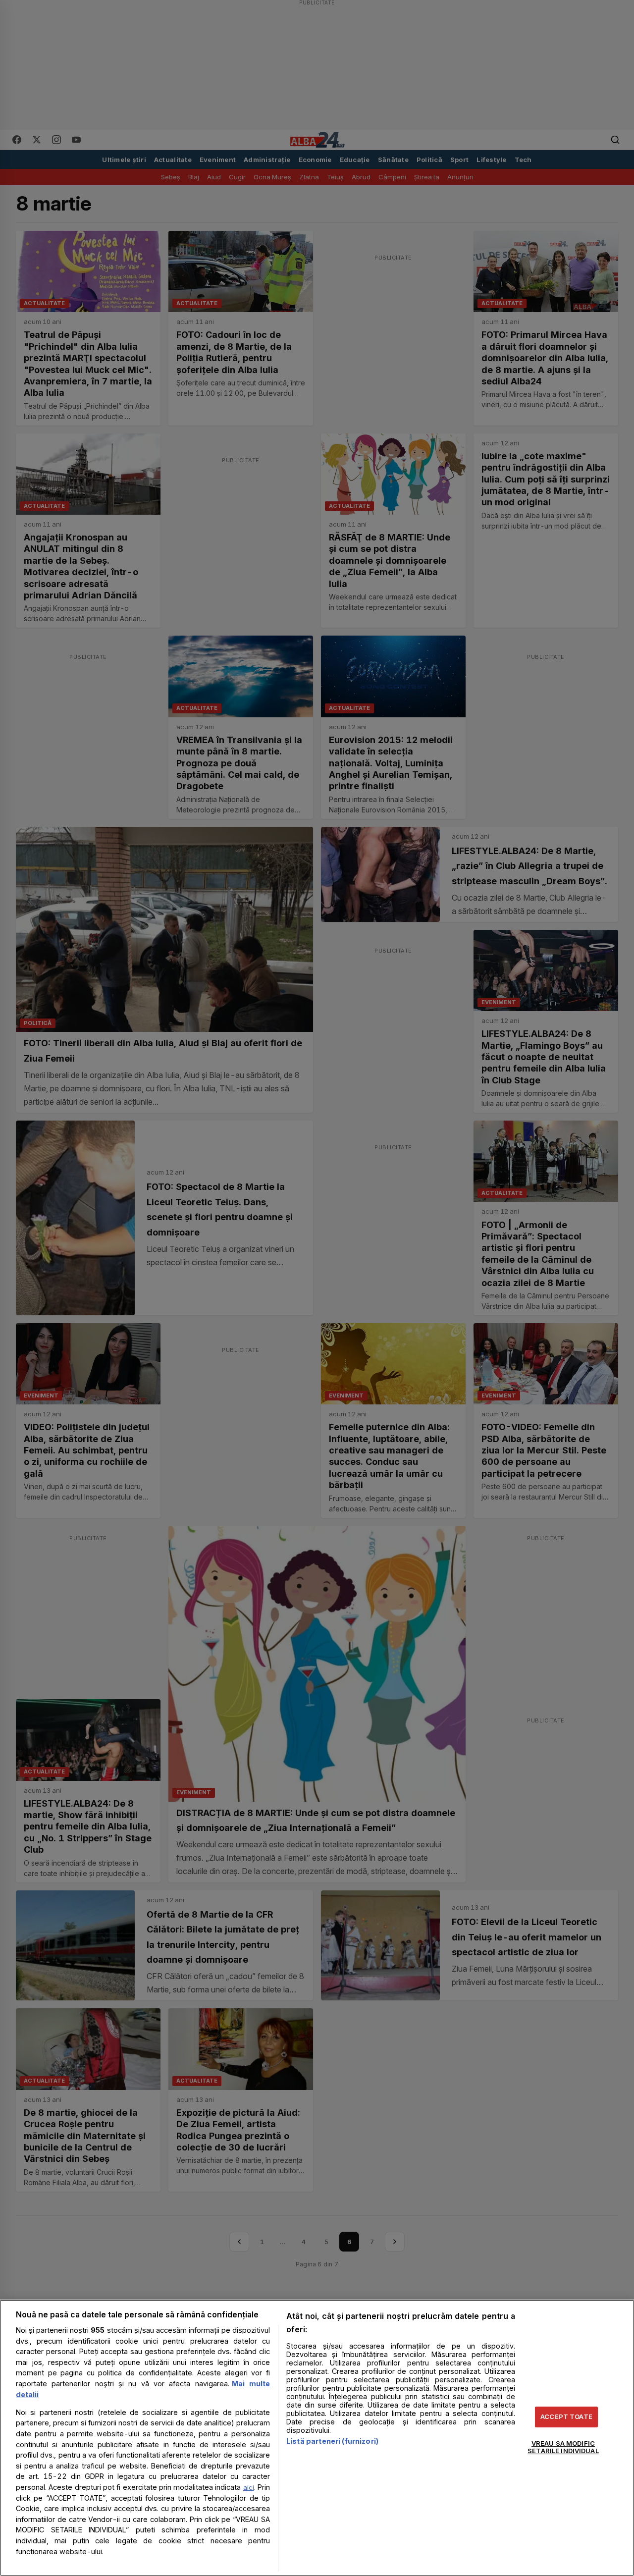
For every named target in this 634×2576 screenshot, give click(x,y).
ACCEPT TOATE (566, 2416)
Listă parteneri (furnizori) (332, 2441)
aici (249, 2487)
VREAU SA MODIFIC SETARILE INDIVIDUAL (563, 2447)
